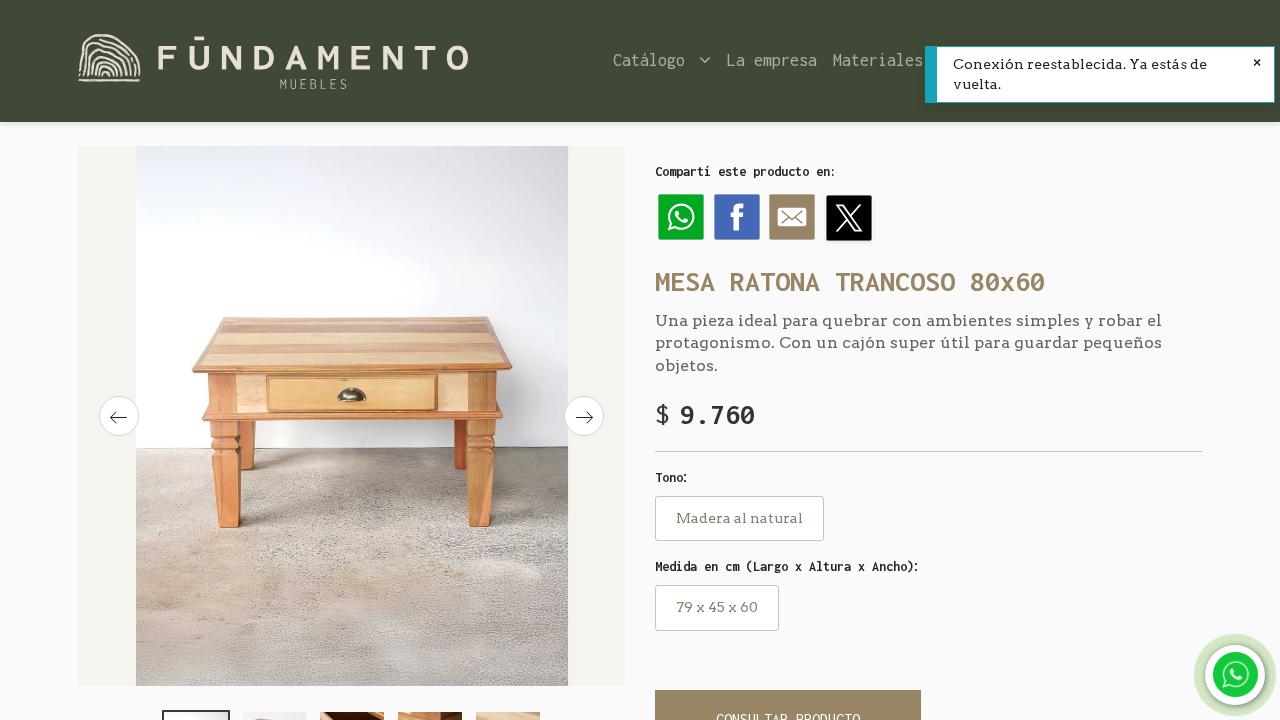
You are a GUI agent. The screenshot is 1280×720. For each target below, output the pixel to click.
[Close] (1257, 64)
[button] (119, 416)
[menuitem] (772, 60)
